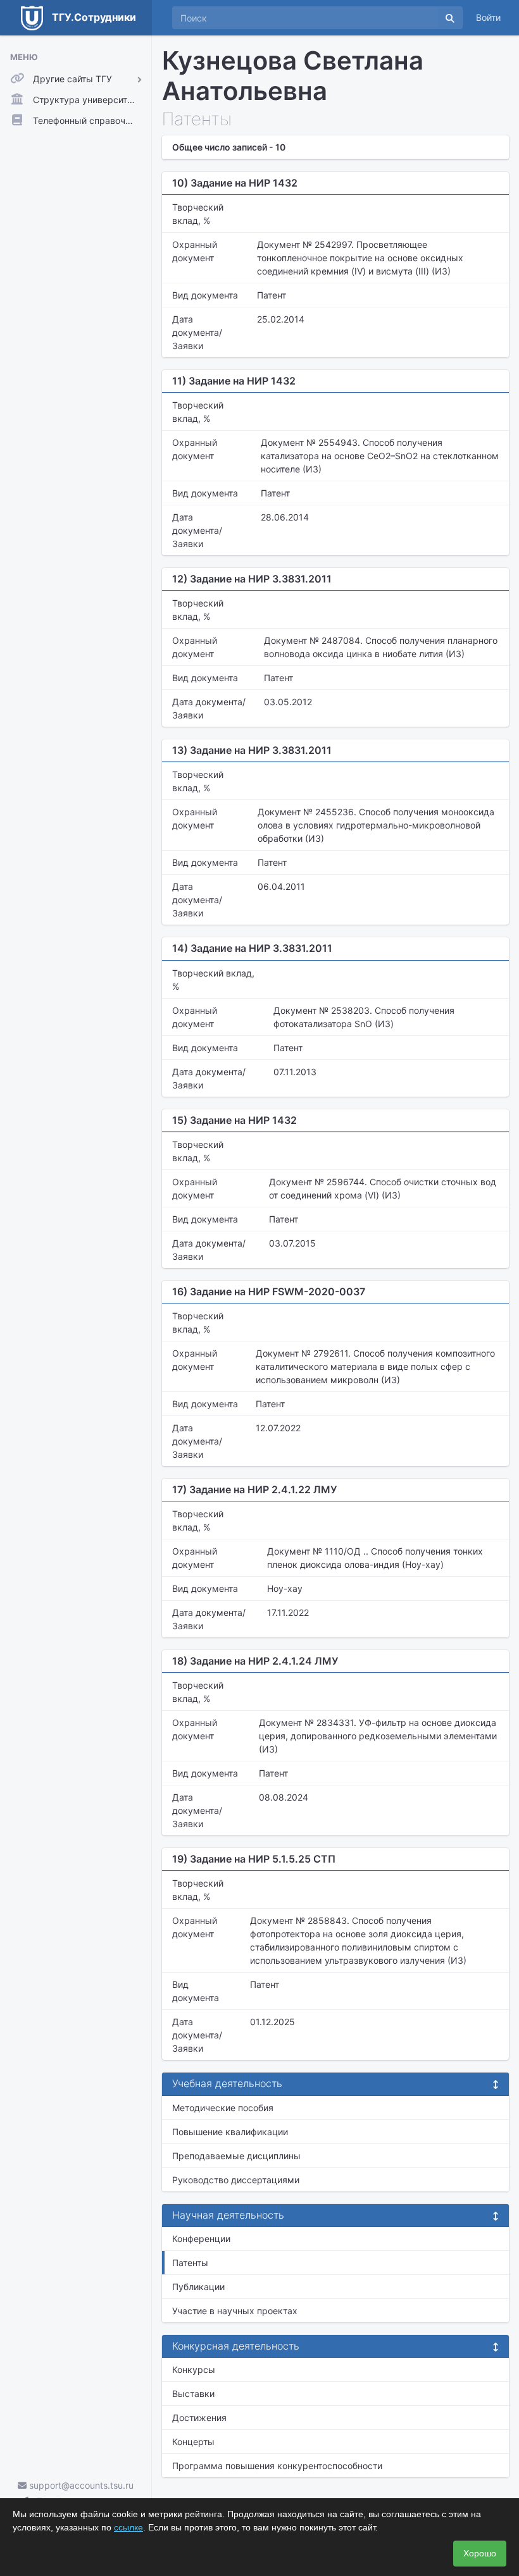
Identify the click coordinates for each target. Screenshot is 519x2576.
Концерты (193, 2442)
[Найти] (450, 18)
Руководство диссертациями (236, 2180)
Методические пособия (223, 2108)
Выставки (193, 2394)
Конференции (201, 2239)
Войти (488, 17)
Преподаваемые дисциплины (236, 2156)
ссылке (128, 2527)
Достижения (199, 2418)
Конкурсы (194, 2370)
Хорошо (480, 2553)
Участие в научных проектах (235, 2311)
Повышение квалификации (230, 2132)
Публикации (198, 2287)
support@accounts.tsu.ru (80, 2485)
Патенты (190, 2263)
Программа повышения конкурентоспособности (277, 2466)
